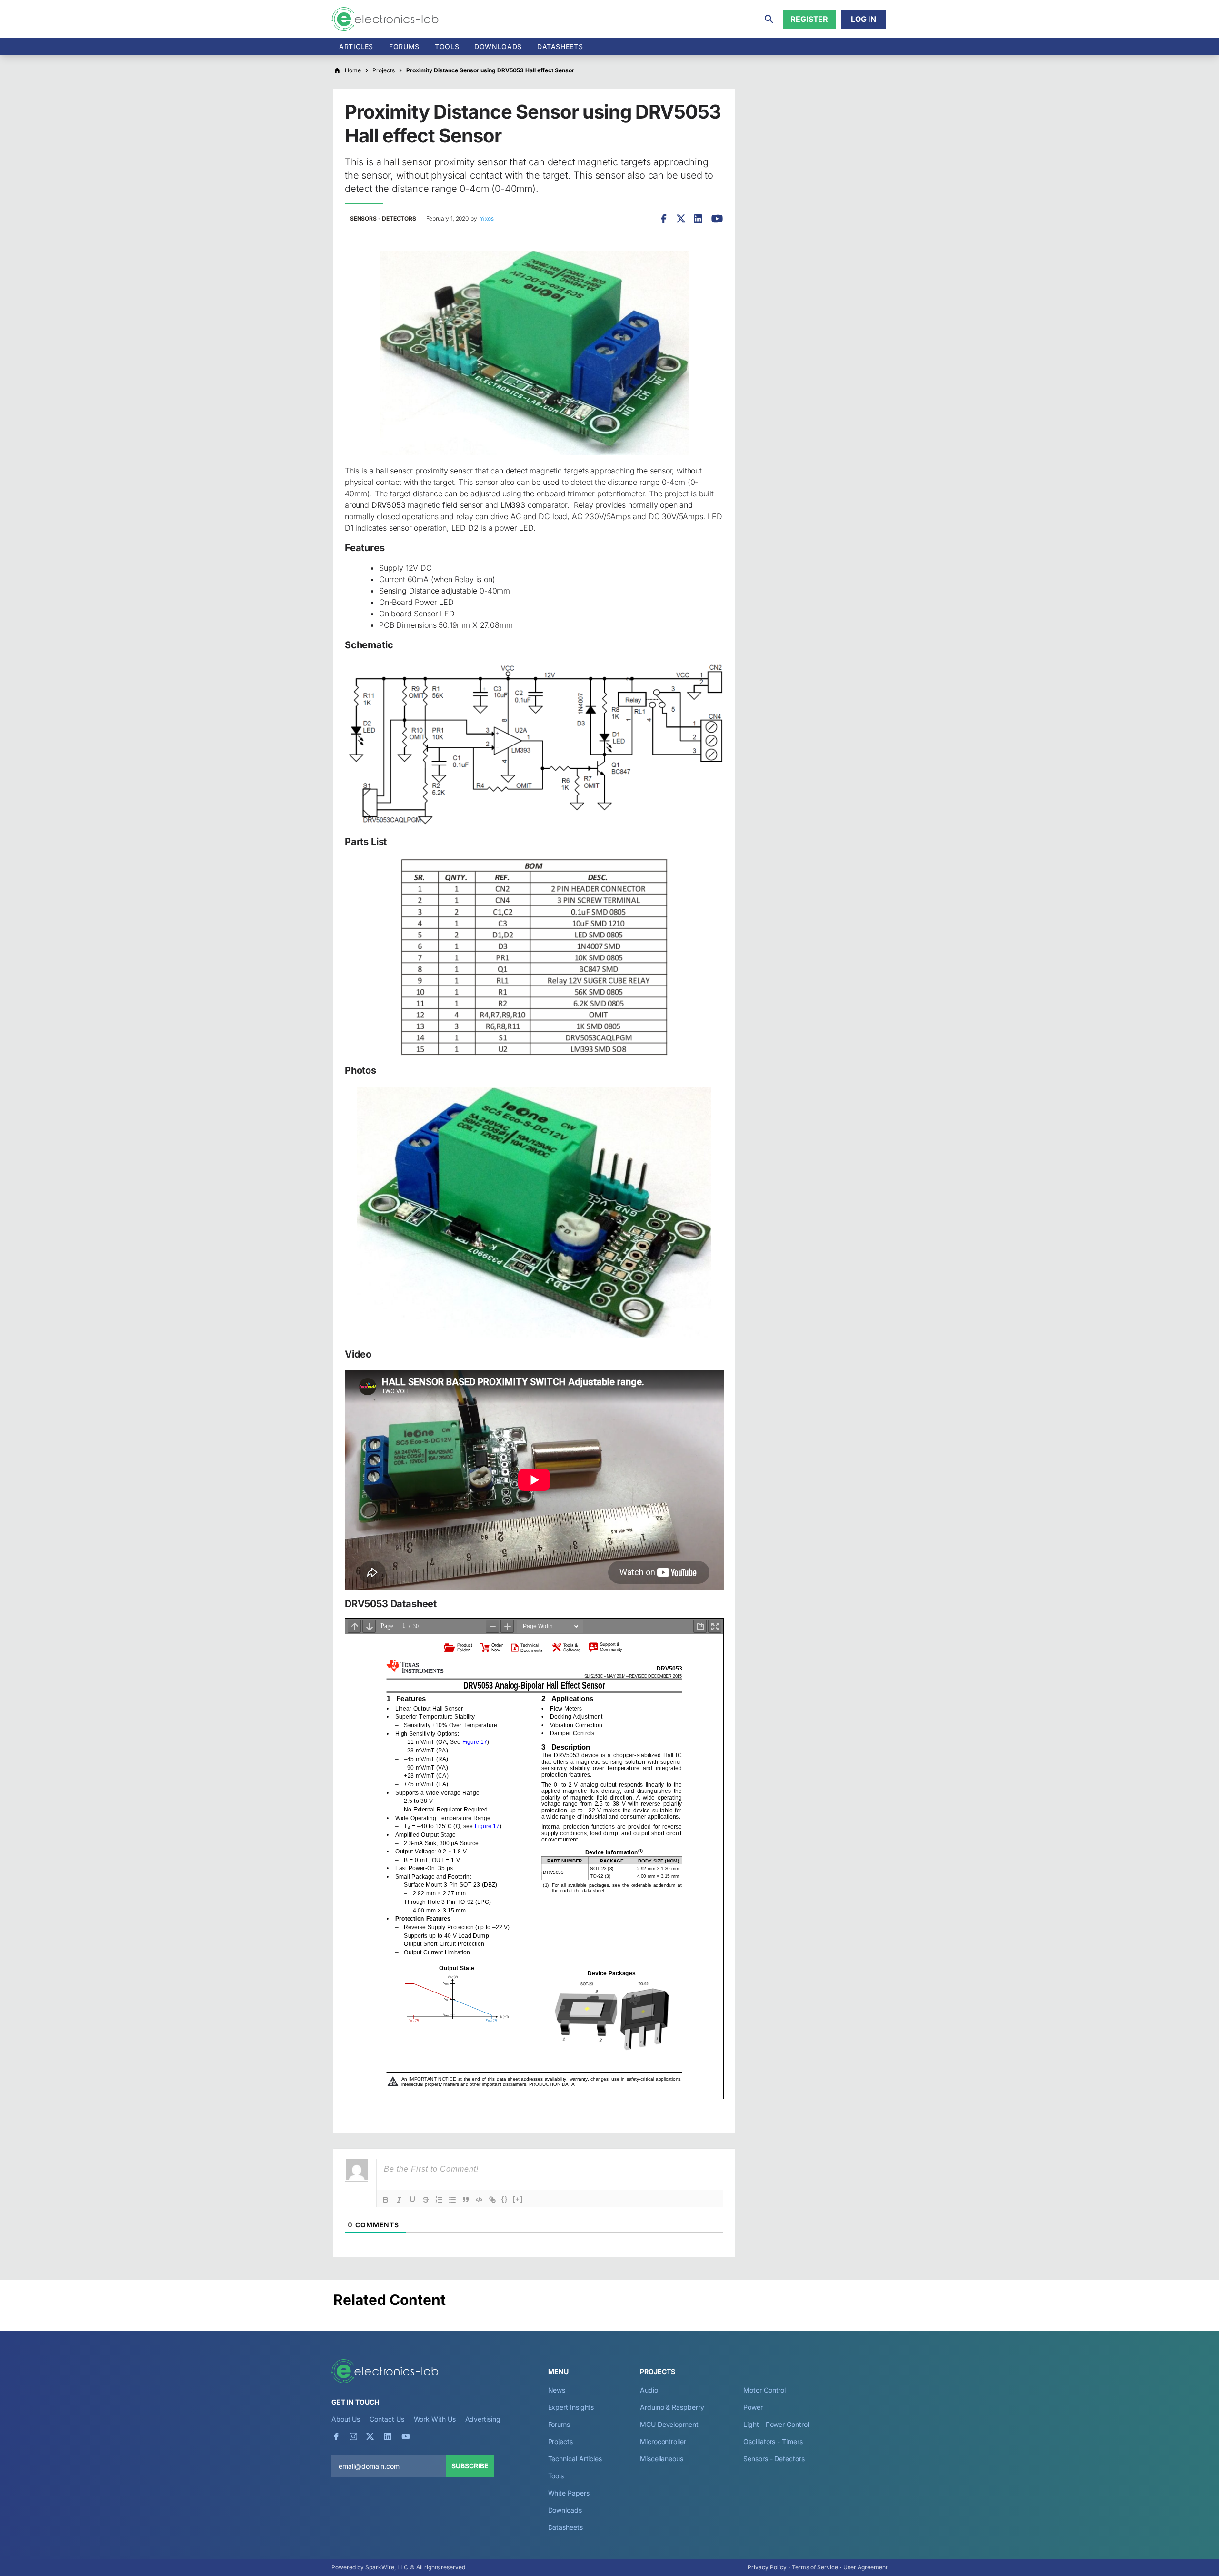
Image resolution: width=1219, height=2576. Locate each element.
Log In (864, 19)
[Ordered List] (439, 2200)
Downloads (565, 2510)
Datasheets (560, 46)
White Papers (569, 2493)
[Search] (769, 19)
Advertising (483, 2419)
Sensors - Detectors (383, 218)
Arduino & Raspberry (672, 2407)
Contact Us (387, 2419)
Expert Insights (571, 2407)
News (557, 2390)
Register (809, 19)
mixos (486, 218)
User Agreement (865, 2567)
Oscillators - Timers (773, 2441)
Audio (649, 2390)
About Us (346, 2419)
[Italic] (399, 2200)
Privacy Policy (767, 2567)
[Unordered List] (452, 2200)
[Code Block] (479, 2200)
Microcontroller (663, 2441)
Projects (560, 2441)
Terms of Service (815, 2567)
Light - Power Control (776, 2424)
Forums (404, 46)
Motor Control (764, 2390)
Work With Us (435, 2419)
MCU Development (669, 2424)
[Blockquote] (466, 2200)
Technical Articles (575, 2459)
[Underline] (412, 2200)
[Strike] (426, 2200)
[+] (518, 2199)
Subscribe (470, 2466)
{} (505, 2199)
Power (753, 2407)
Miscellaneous (662, 2459)
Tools (447, 46)
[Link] (492, 2200)
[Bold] (386, 2200)
